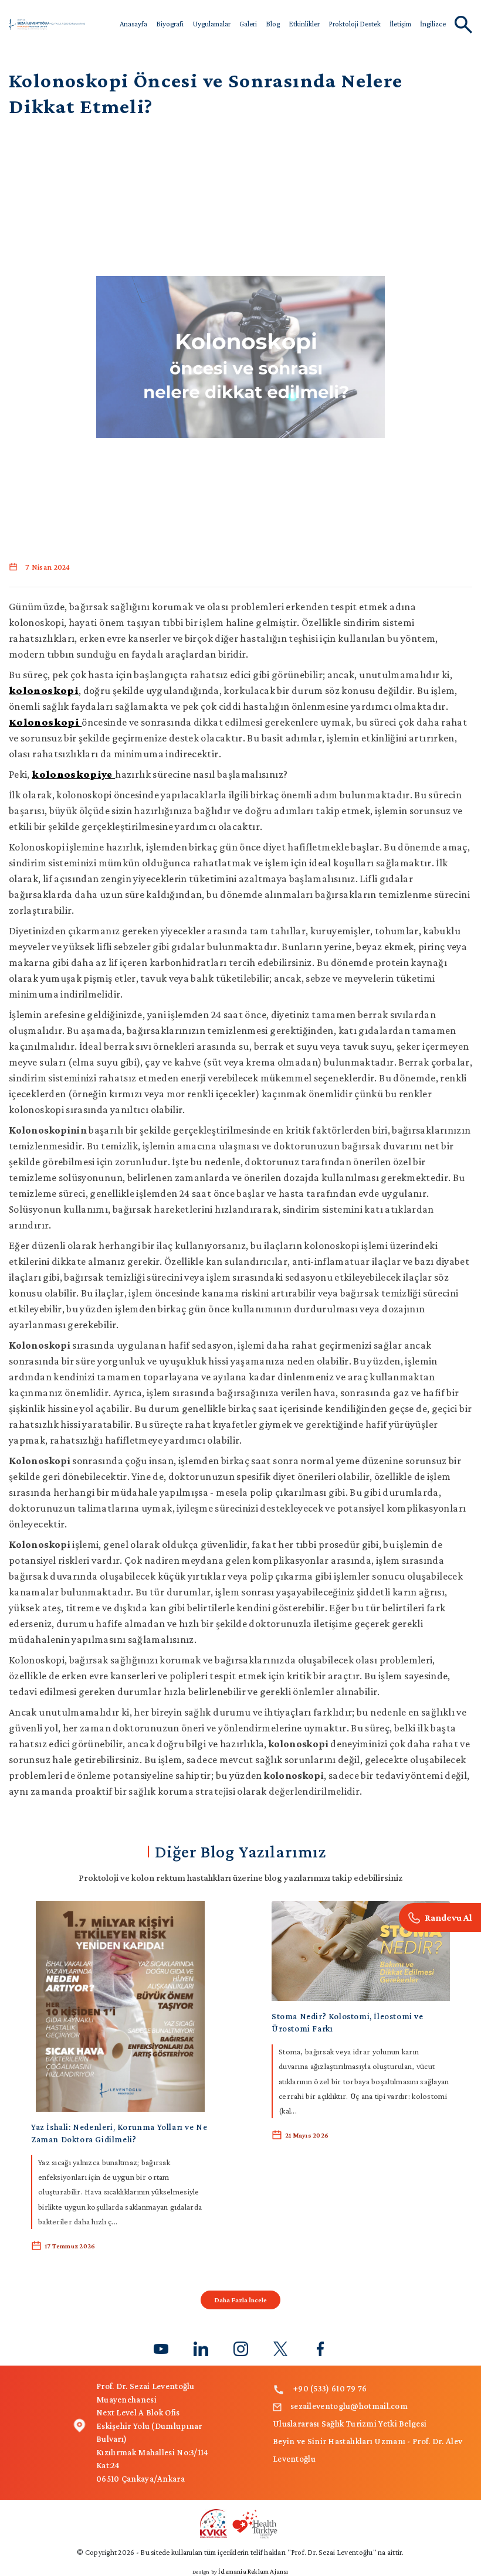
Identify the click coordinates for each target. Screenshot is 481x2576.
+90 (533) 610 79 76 (330, 2388)
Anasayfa (133, 24)
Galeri (248, 24)
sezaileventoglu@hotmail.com (349, 2406)
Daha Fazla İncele (240, 2300)
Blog (273, 24)
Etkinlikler (304, 24)
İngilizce (433, 24)
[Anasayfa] (47, 23)
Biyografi (170, 24)
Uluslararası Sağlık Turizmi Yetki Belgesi (350, 2424)
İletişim (400, 24)
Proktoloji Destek (355, 24)
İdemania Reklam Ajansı (253, 2571)
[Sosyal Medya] (161, 2348)
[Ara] (440, 1917)
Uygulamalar (211, 24)
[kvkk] (240, 2523)
